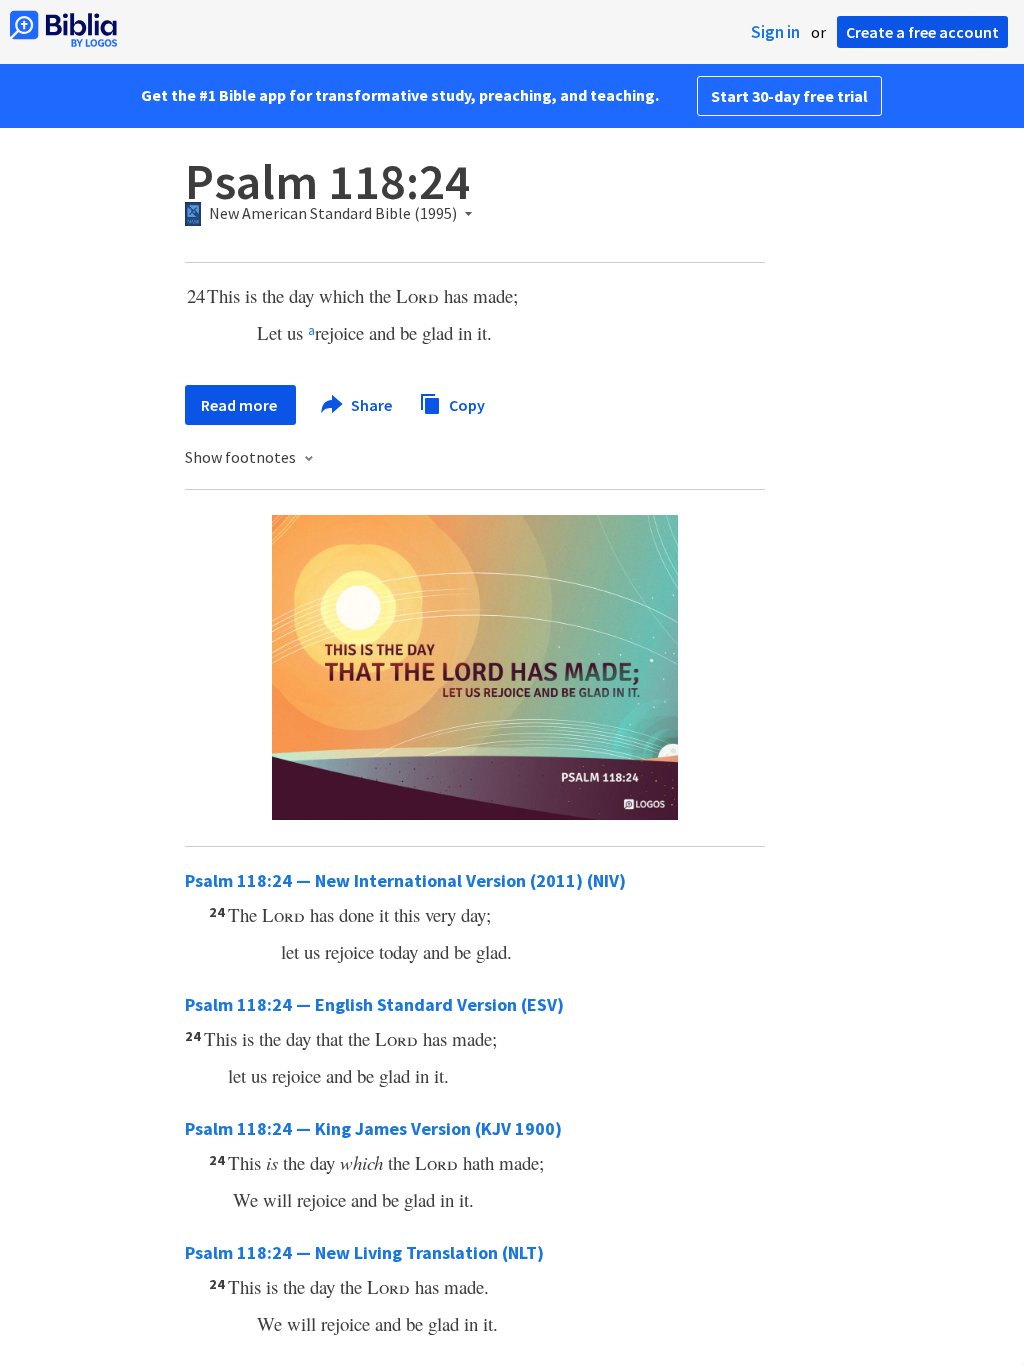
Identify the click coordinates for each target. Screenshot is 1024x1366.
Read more (240, 405)
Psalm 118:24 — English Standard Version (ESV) (374, 1004)
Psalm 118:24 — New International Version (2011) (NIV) (405, 880)
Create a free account (922, 32)
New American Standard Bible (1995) (333, 214)
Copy (465, 404)
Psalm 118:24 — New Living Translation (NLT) (364, 1252)
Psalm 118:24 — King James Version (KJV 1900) (373, 1128)
